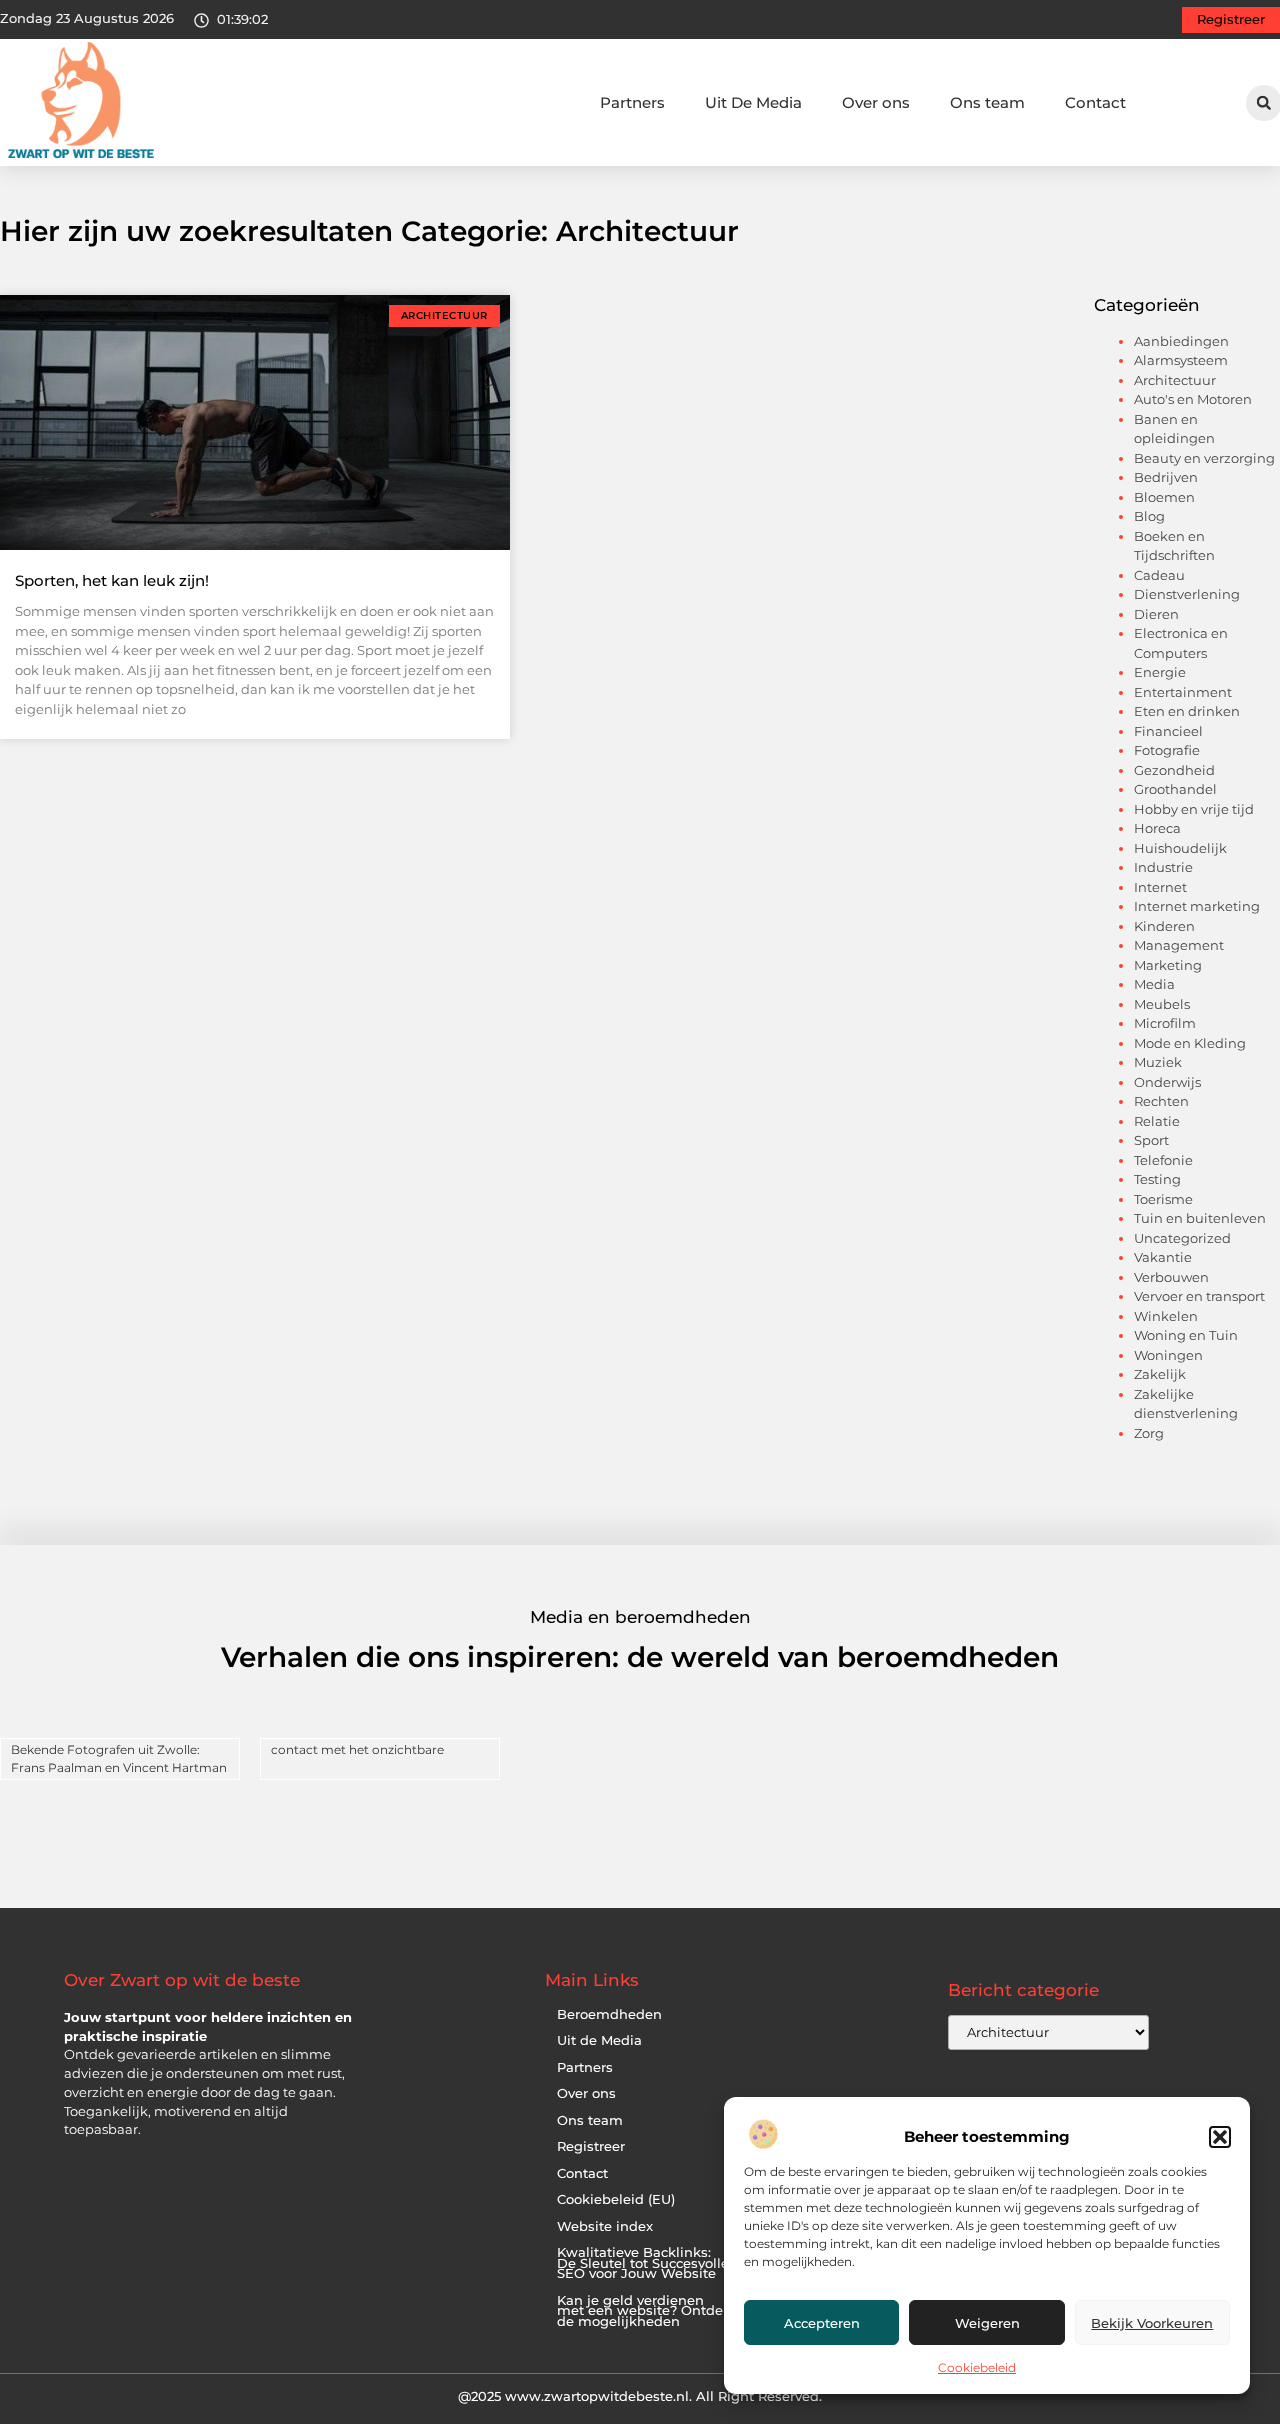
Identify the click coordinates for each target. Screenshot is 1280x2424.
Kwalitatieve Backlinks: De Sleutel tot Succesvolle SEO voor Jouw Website (643, 2263)
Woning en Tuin (1186, 1335)
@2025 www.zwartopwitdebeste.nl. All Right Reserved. (640, 2396)
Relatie (1157, 1121)
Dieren (1156, 614)
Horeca (1157, 828)
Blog (1149, 516)
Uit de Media (599, 2040)
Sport (1151, 1140)
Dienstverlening (1187, 594)
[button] (1220, 2137)
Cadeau (1159, 575)
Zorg (1149, 1433)
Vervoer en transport (1199, 1296)
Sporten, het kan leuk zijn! (112, 580)
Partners (632, 102)
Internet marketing (1197, 906)
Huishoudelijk (1180, 848)
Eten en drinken (1187, 711)
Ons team (987, 102)
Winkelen (1166, 1316)
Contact (1095, 102)
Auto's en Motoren (1193, 399)
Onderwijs (1167, 1082)
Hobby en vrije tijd (1194, 809)
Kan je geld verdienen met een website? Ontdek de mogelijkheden (644, 2311)
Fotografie (1167, 750)
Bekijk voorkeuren (1152, 2323)
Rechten (1161, 1101)
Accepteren (822, 2323)
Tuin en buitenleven (1200, 1218)
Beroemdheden (609, 2014)
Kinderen (1164, 926)
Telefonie (1163, 1160)
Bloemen (1164, 497)
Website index (605, 2226)
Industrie (1163, 867)
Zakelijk (1160, 1374)
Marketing (1168, 965)
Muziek (1158, 1062)
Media (1154, 984)
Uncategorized (1182, 1238)
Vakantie (1163, 1257)
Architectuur (1175, 380)
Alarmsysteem (1181, 360)
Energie (1160, 672)
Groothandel (1175, 789)
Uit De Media (753, 102)
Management (1179, 945)
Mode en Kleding (1190, 1043)
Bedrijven (1166, 477)
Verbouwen (1171, 1277)
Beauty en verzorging (1204, 458)
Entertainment (1183, 692)
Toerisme (1163, 1199)
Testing (1157, 1179)
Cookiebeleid (977, 2367)
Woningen (1168, 1355)
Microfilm (1165, 1023)
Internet (1160, 887)
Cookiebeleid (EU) (616, 2199)
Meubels (1162, 1004)
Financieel (1168, 731)
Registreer (591, 2146)
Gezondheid (1174, 770)
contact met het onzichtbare (357, 1749)
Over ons (876, 102)
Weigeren (987, 2323)
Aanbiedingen (1181, 341)
